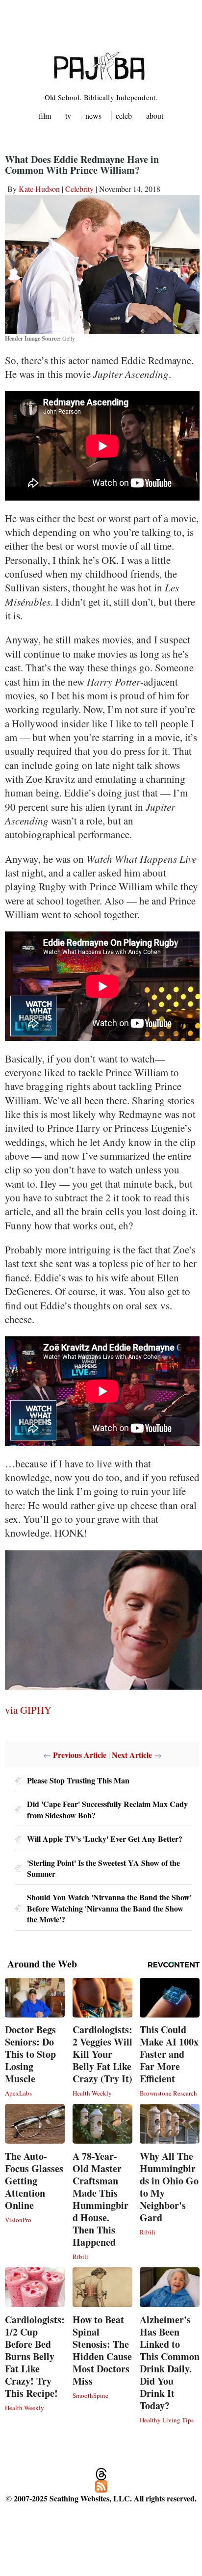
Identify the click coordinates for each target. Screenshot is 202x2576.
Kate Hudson (39, 189)
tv (68, 116)
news (93, 116)
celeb (124, 116)
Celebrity (79, 189)
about (155, 116)
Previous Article (80, 1755)
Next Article (132, 1755)
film (45, 116)
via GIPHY (28, 1710)
